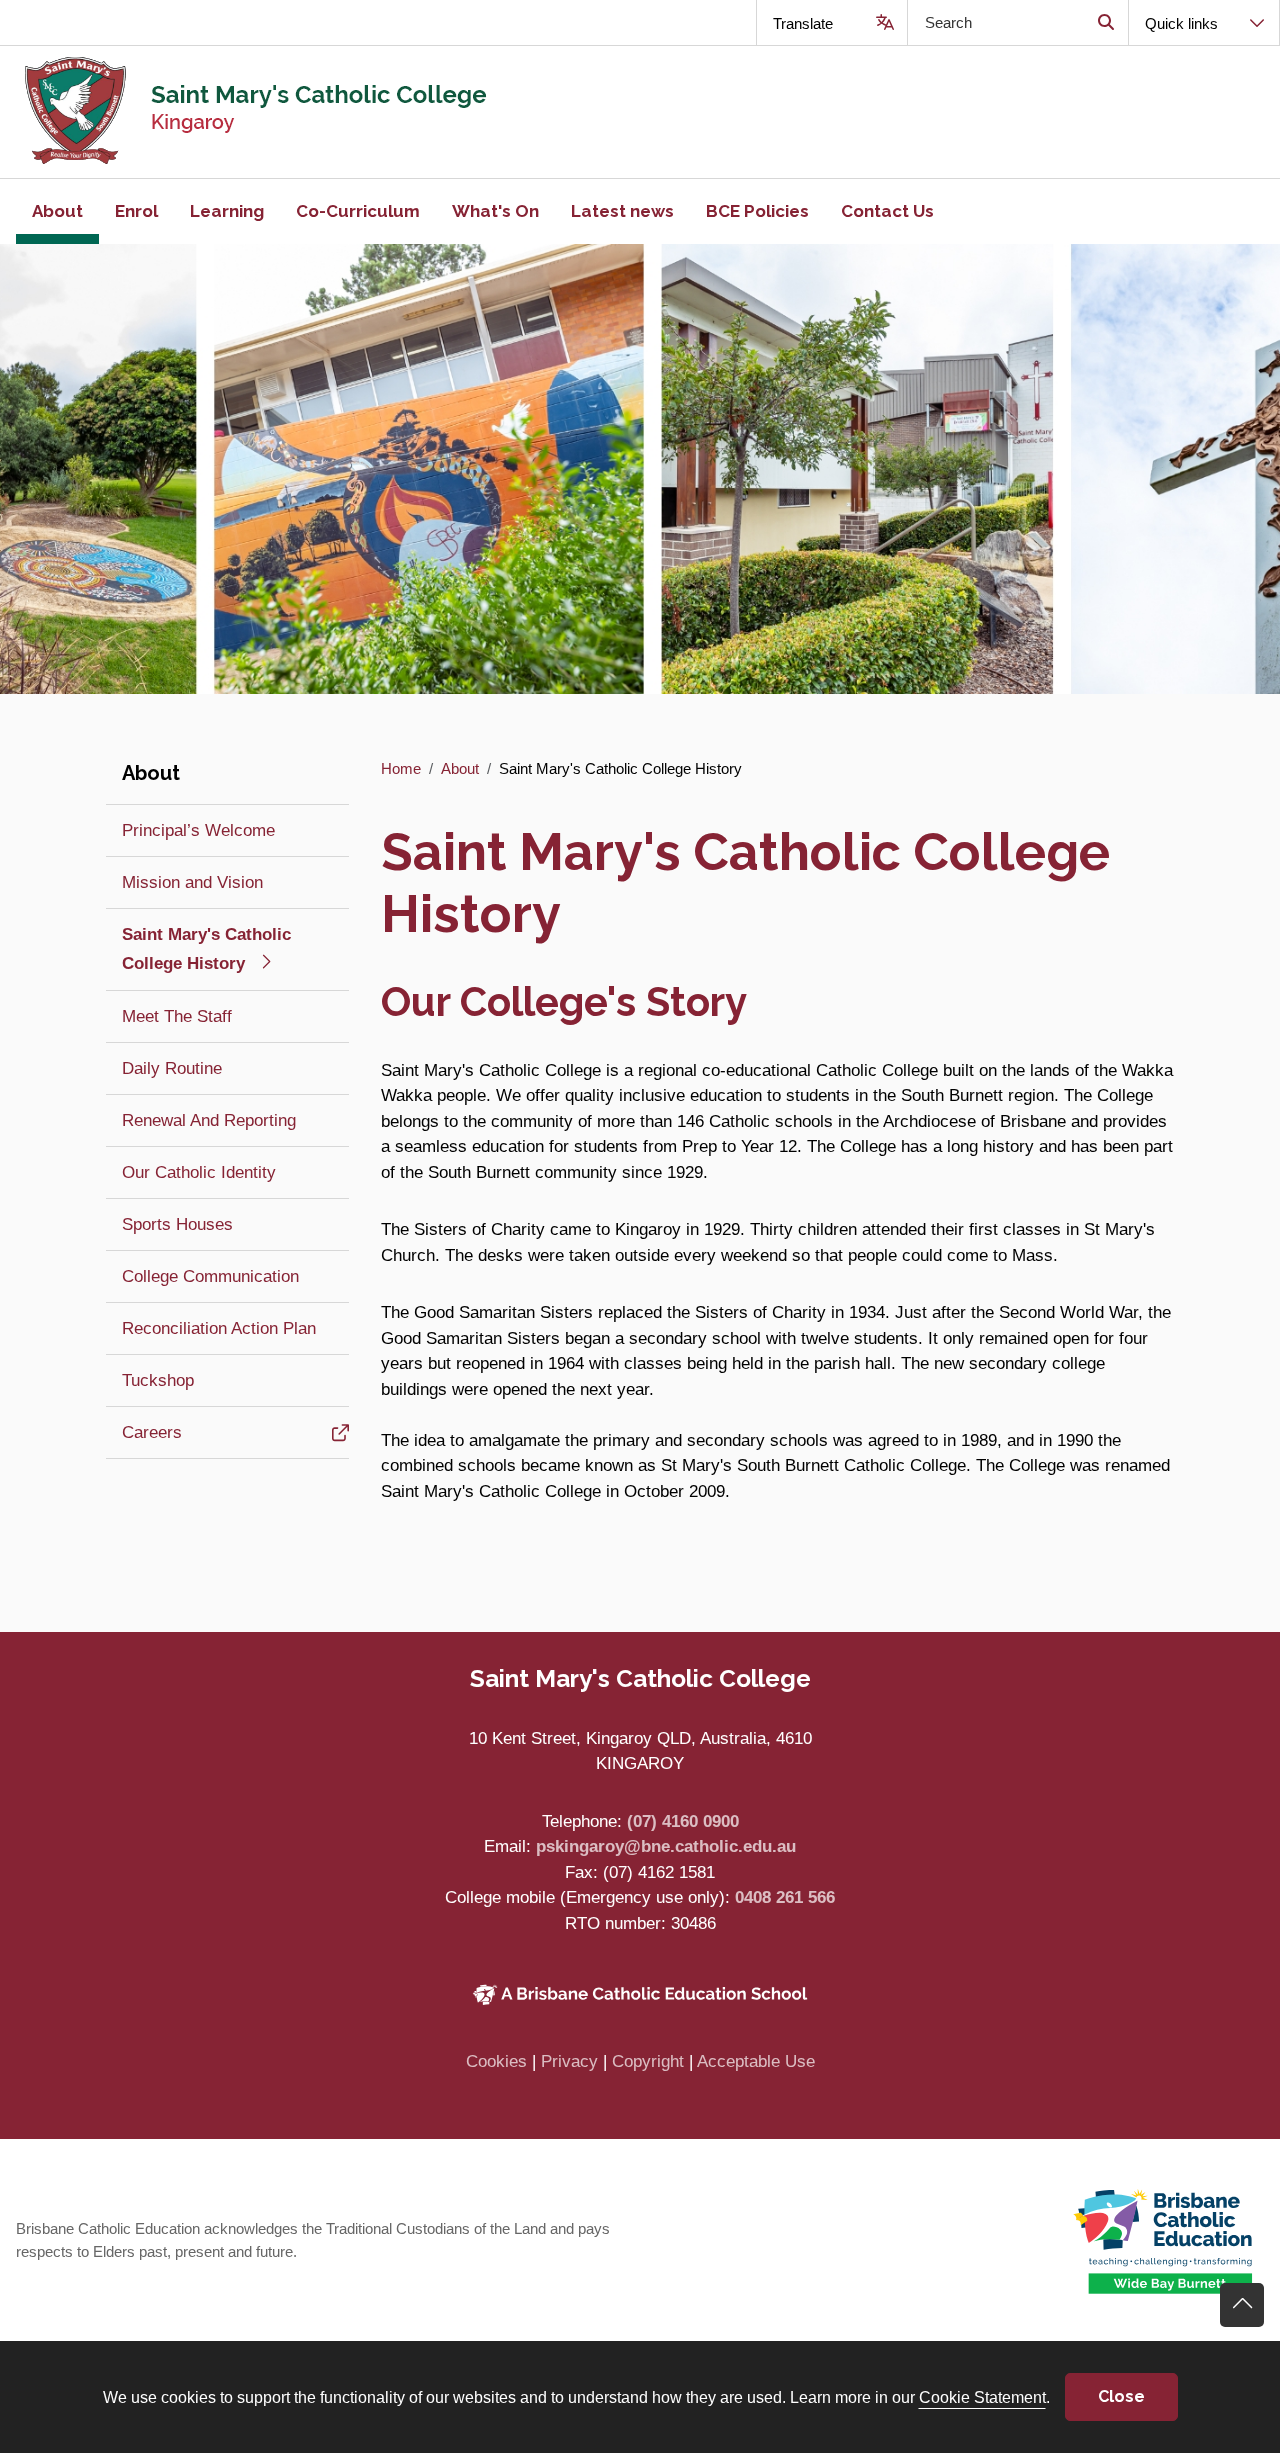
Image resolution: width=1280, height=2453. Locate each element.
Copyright (648, 2061)
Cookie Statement (982, 2397)
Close (1121, 2396)
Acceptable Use (756, 2061)
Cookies (496, 2061)
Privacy (569, 2061)
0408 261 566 (785, 1897)
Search (1105, 22)
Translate (803, 23)
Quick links (1181, 23)
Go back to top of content (1242, 2305)
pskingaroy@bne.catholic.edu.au (666, 1846)
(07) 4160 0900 (683, 1821)
